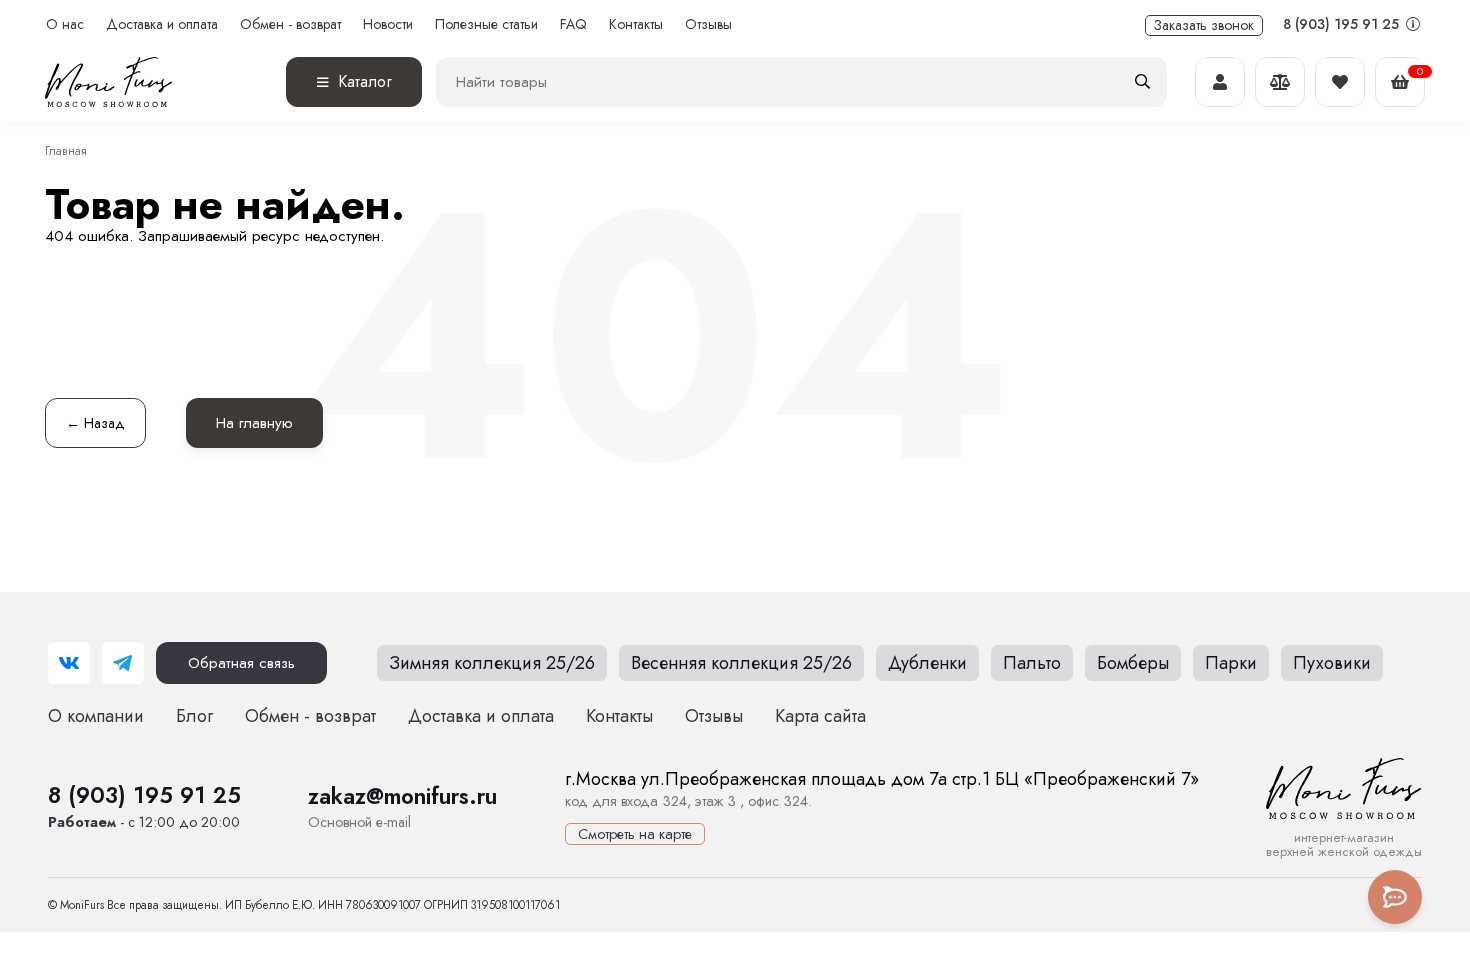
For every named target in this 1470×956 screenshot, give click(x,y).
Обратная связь (241, 663)
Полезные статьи (486, 24)
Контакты (636, 24)
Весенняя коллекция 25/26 (741, 663)
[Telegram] (123, 663)
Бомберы (1133, 663)
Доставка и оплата (162, 24)
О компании (96, 716)
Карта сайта (820, 716)
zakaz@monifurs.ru (402, 796)
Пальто (1032, 663)
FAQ (573, 24)
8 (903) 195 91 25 (1343, 24)
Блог (194, 716)
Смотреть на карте (635, 834)
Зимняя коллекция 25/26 (492, 663)
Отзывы (708, 24)
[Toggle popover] (1395, 897)
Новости (388, 24)
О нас (65, 24)
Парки (1231, 663)
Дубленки (927, 663)
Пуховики (1332, 663)
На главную (254, 423)
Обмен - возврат (290, 24)
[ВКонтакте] (69, 663)
